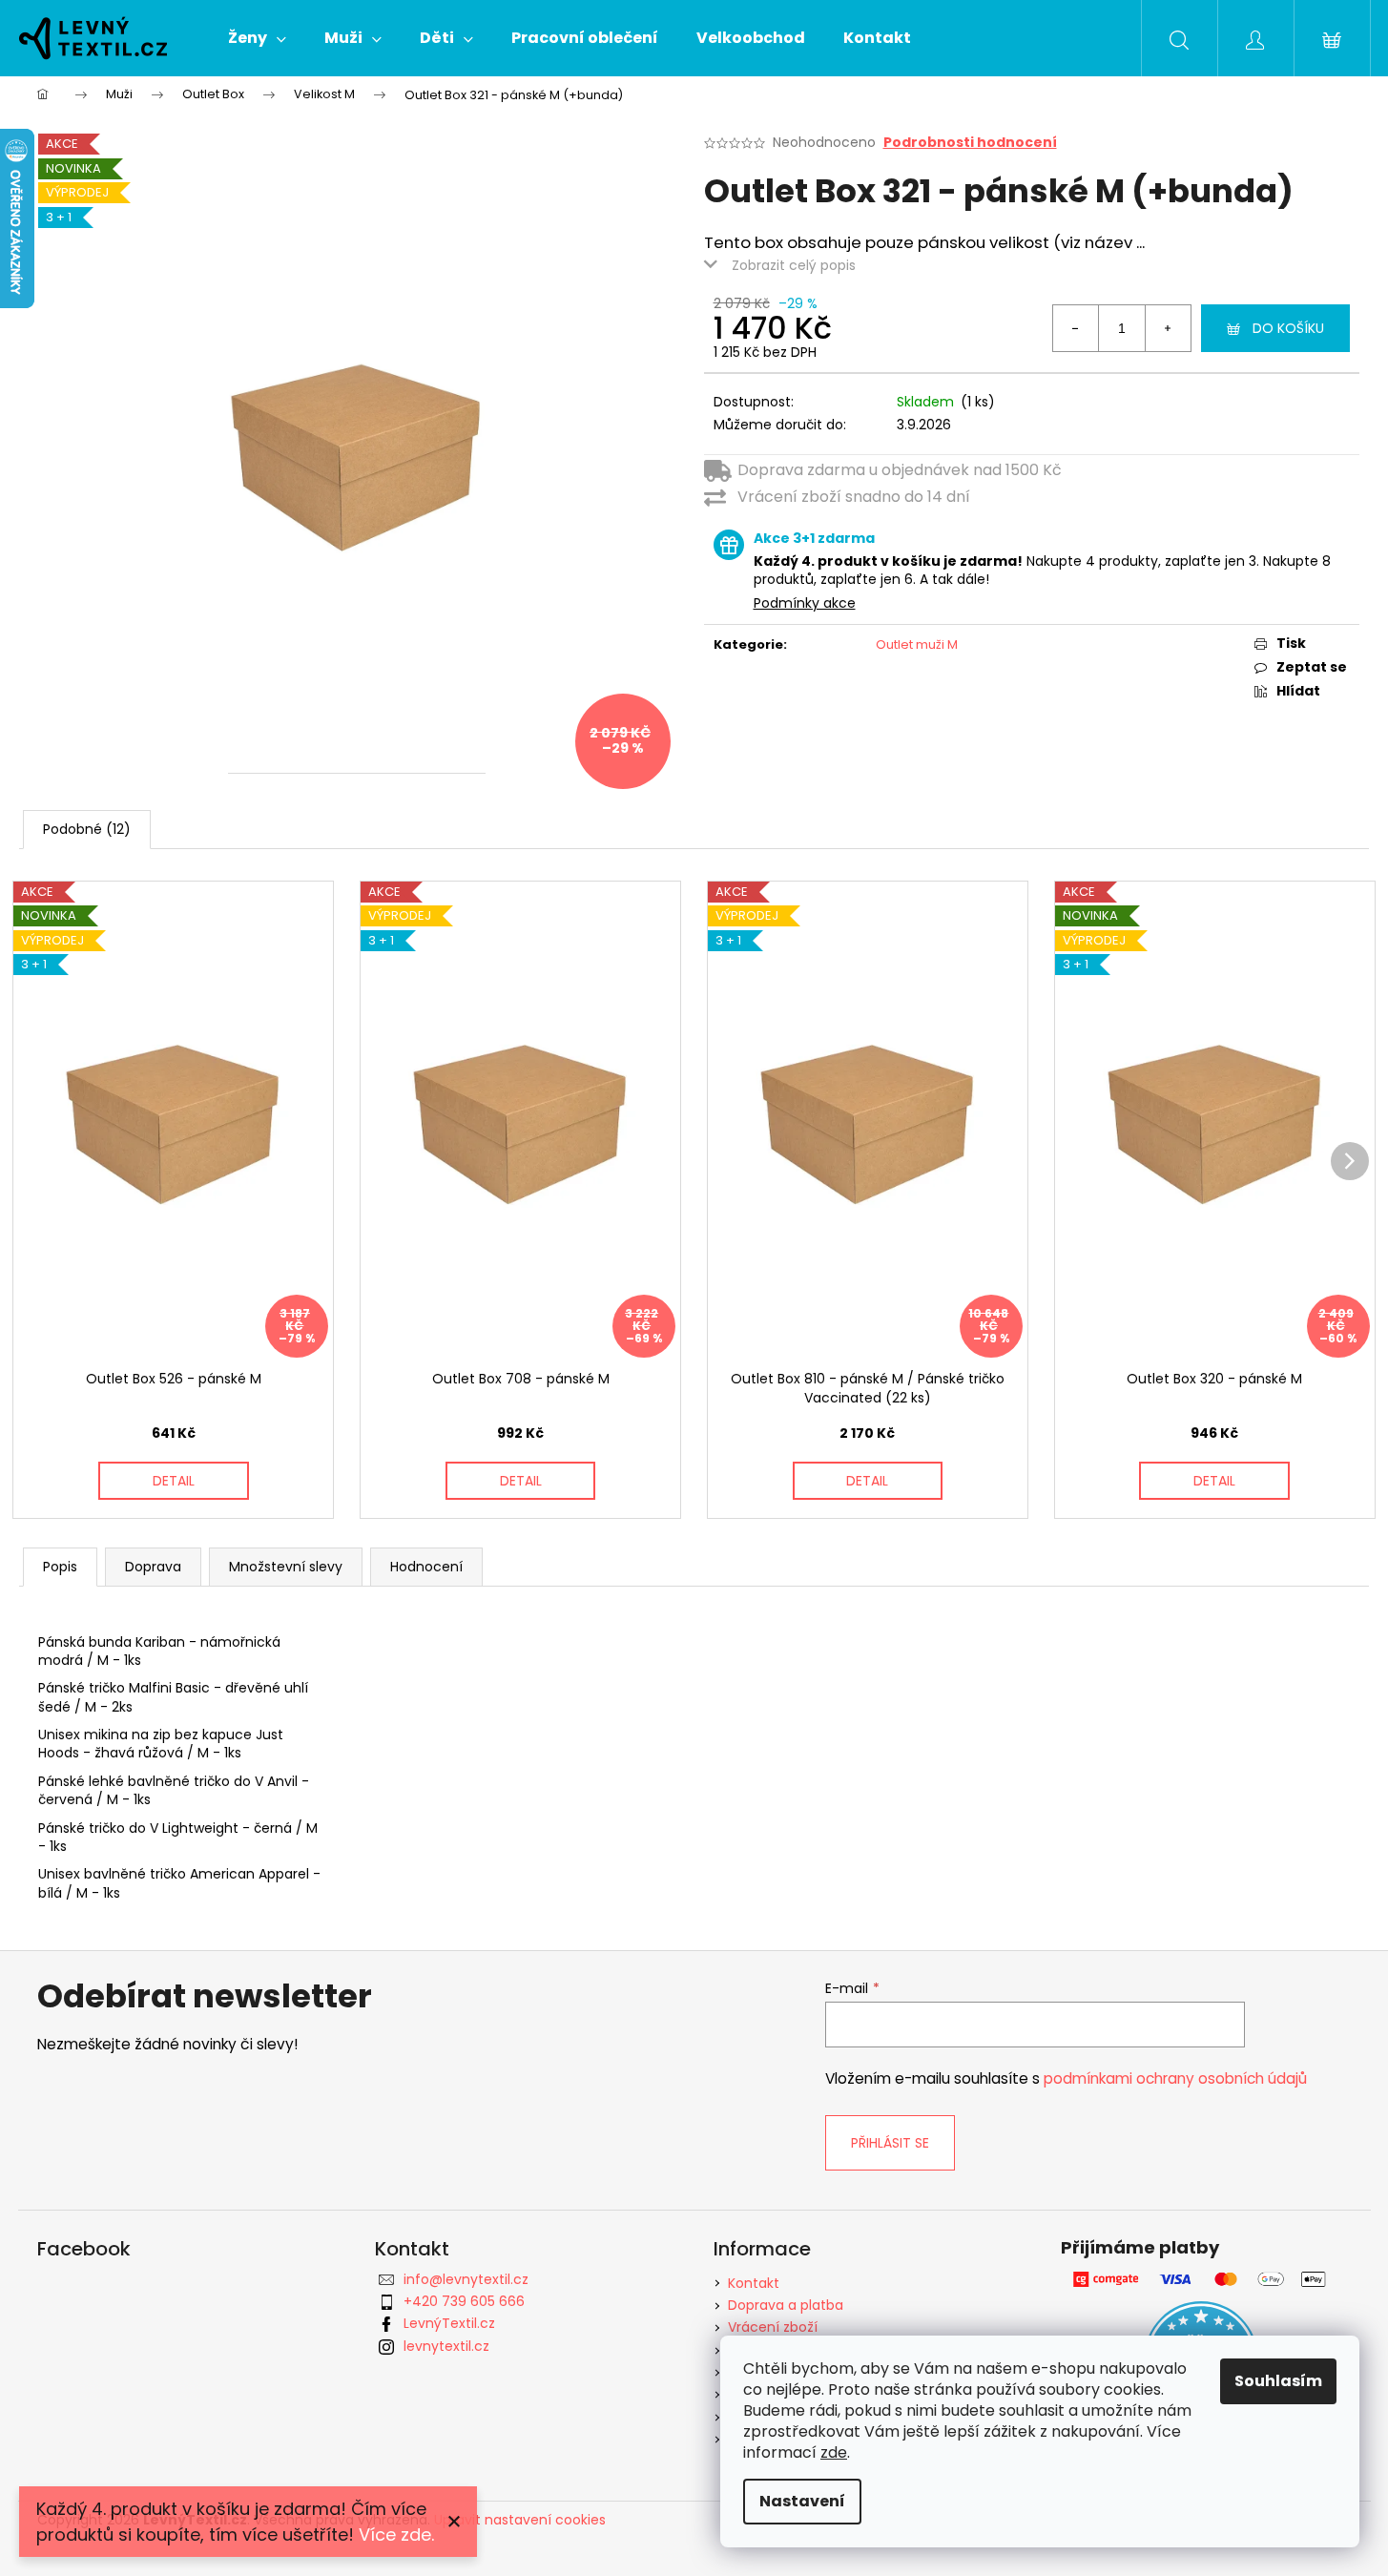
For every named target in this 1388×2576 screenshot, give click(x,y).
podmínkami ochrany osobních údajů (1175, 2078)
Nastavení (802, 2501)
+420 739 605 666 (464, 2301)
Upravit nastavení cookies (520, 2520)
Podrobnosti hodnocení (970, 143)
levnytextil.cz (446, 2346)
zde (834, 2452)
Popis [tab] (60, 1567)
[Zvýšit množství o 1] (1168, 328)
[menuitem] (257, 38)
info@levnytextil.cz (466, 2279)
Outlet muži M (917, 644)
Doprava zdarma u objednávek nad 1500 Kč (900, 470)
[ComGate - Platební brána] (1202, 2280)
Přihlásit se (890, 2143)
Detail (174, 1481)
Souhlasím (1278, 2381)
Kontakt (754, 2283)
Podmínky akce (805, 603)
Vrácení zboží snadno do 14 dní (854, 497)
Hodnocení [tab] (426, 1567)
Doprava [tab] (153, 1567)
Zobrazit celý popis (794, 265)
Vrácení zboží (773, 2327)
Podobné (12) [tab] (87, 829)
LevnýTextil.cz (449, 2323)
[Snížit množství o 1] (1076, 328)
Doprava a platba (786, 2305)
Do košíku (1288, 328)
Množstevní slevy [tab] (286, 1567)
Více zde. (396, 2534)
